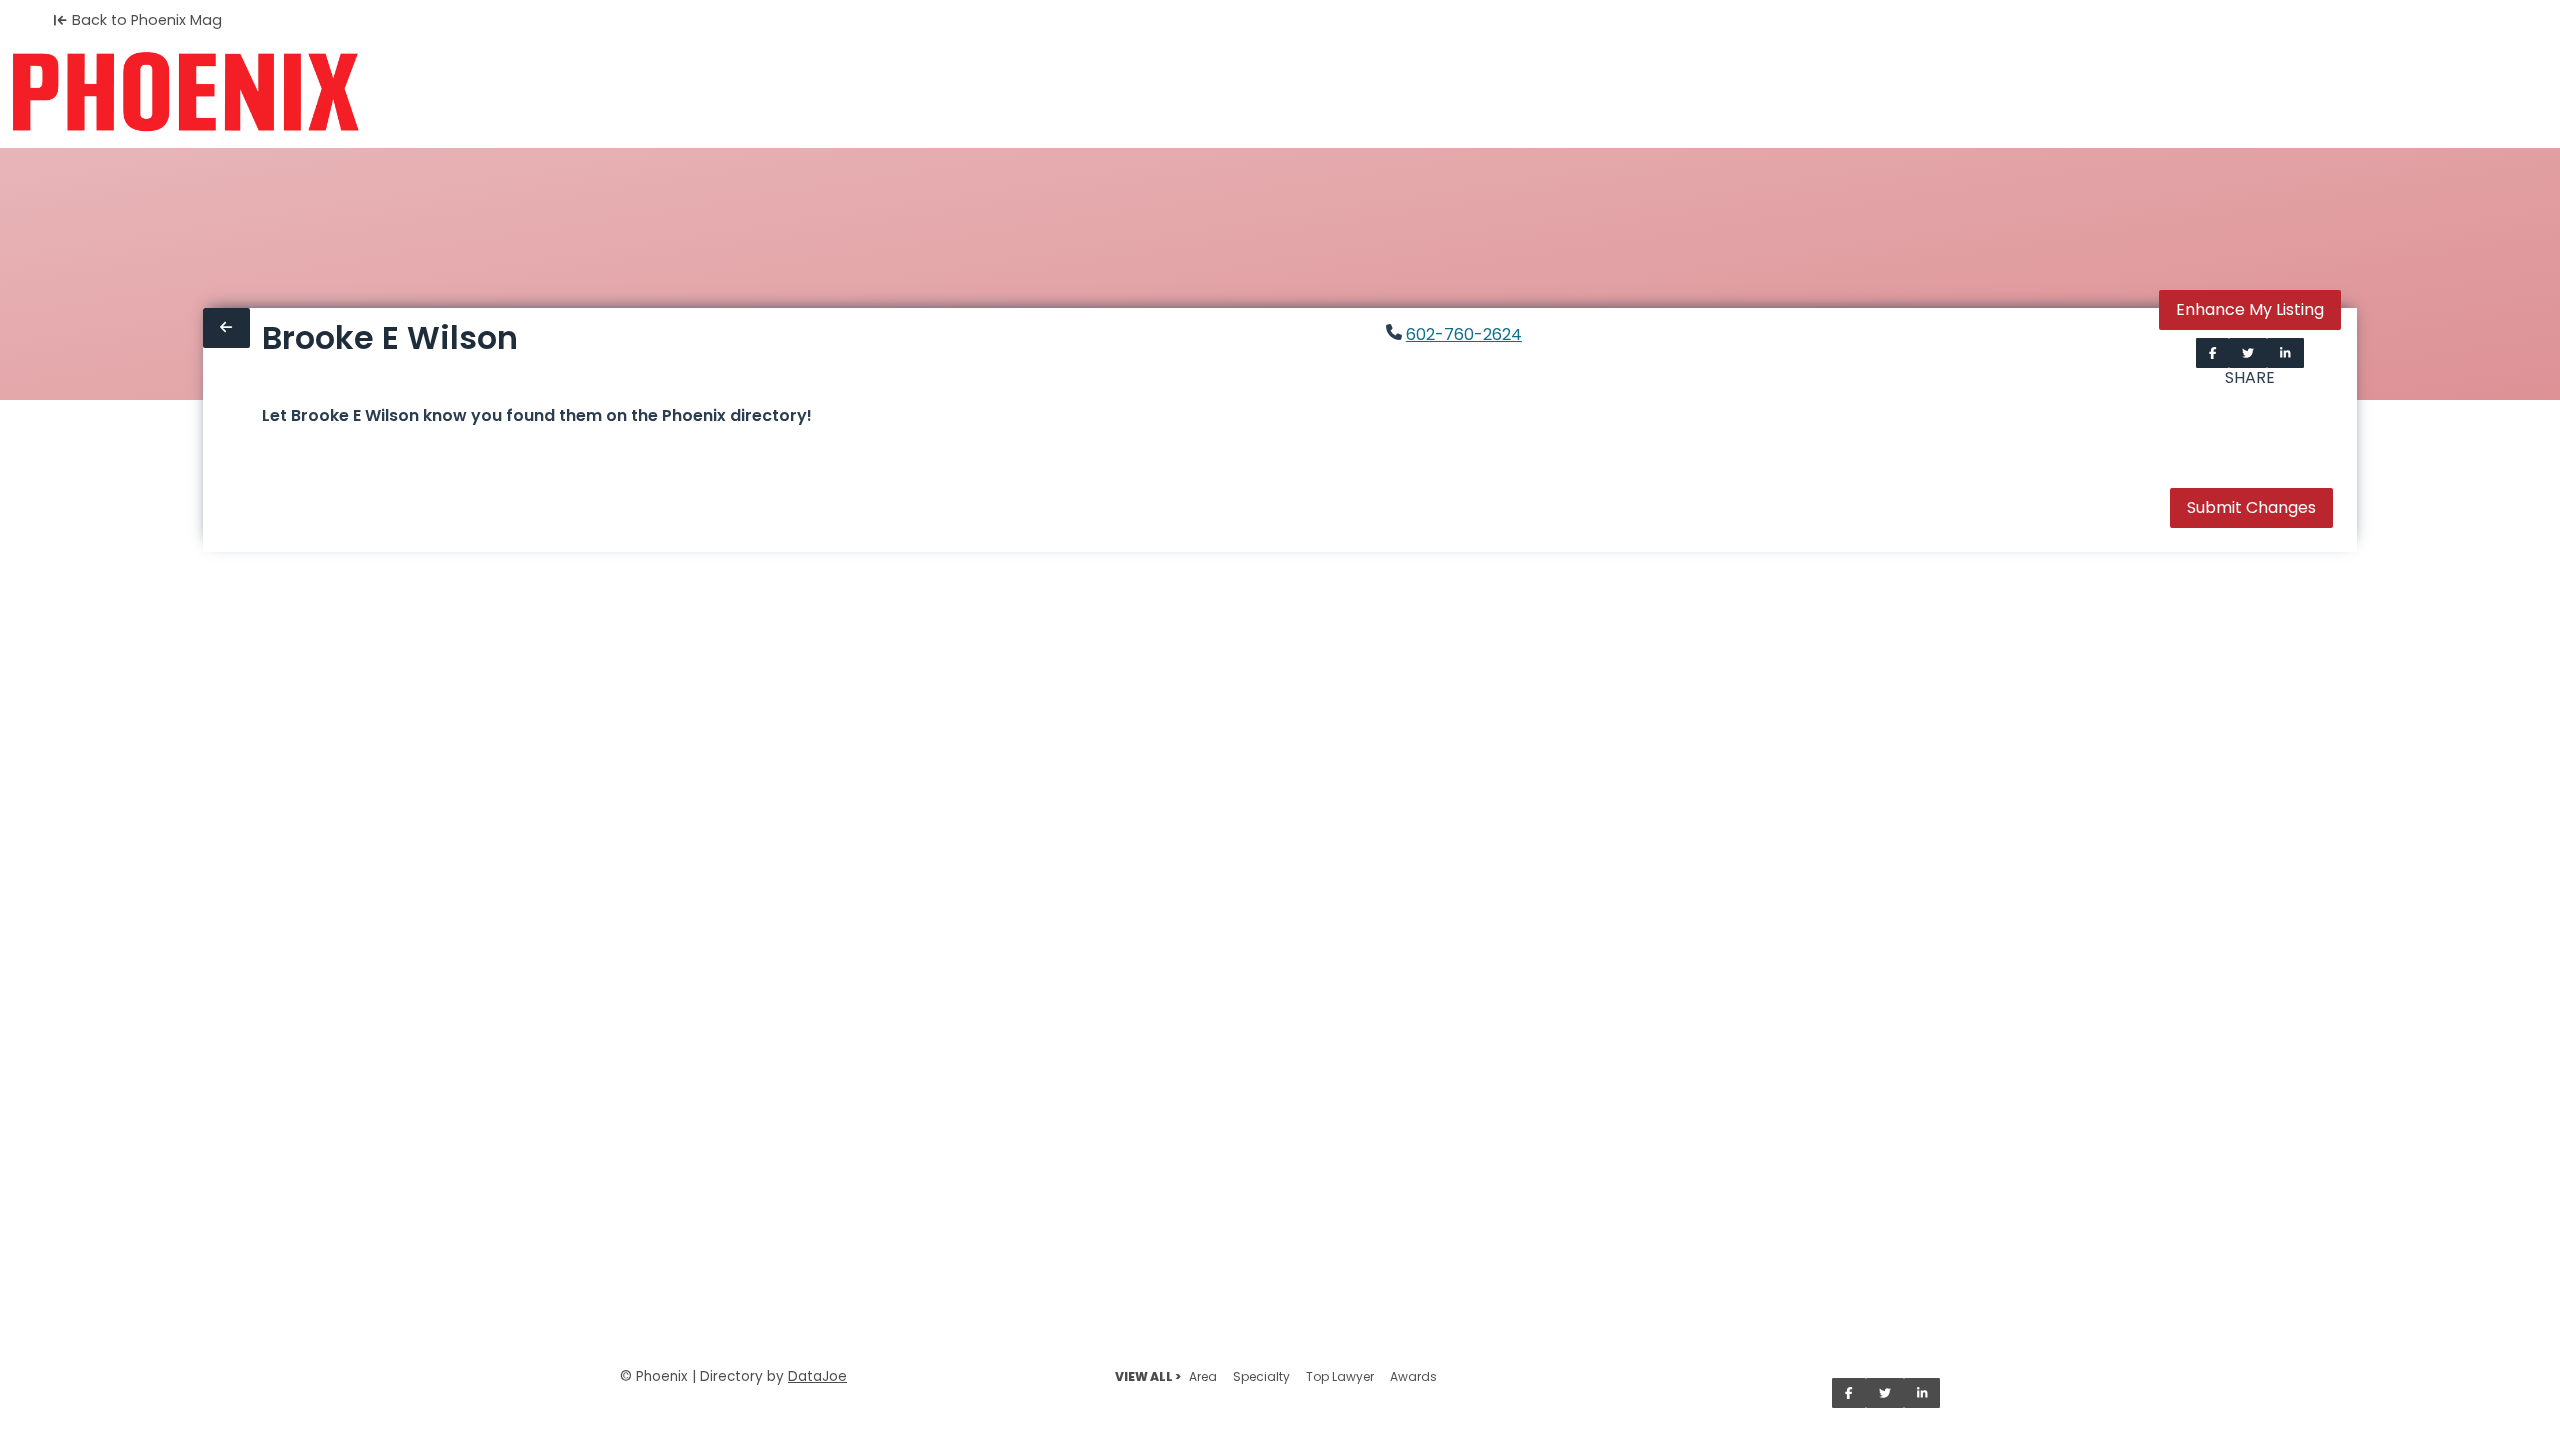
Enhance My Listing (2250, 309)
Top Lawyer (1340, 1376)
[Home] (185, 92)
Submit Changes (2251, 507)
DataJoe (817, 1376)
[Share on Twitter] (2248, 353)
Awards (1413, 1376)
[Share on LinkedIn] (2285, 353)
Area (1203, 1376)
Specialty (1261, 1376)
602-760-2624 (1464, 334)
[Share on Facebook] (2213, 353)
